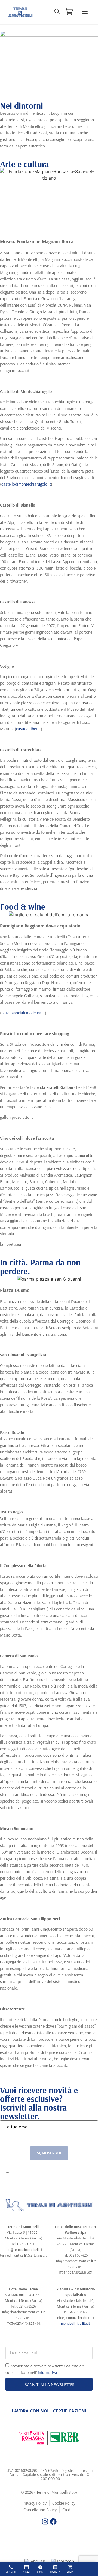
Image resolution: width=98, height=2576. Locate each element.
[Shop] (70, 2567)
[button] (85, 12)
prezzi (26, 2572)
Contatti (11, 2572)
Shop (70, 2572)
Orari (40, 2572)
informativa (62, 2179)
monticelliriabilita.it (76, 2323)
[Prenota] (55, 2567)
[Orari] (40, 2567)
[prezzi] (27, 2567)
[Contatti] (11, 2567)
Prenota (55, 2572)
